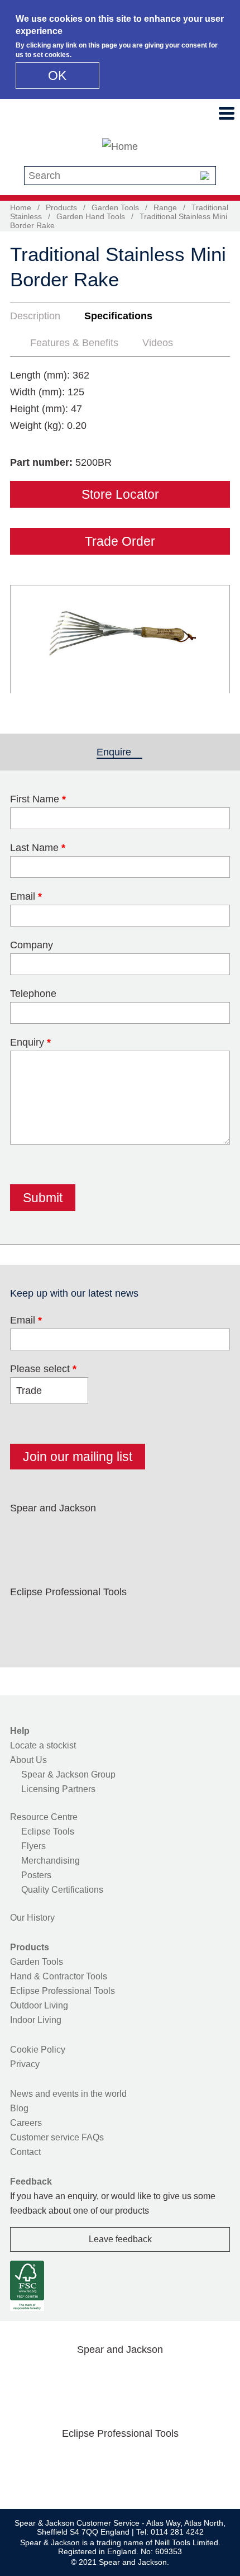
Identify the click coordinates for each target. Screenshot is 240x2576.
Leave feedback (120, 2239)
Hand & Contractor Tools (59, 1976)
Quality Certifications (62, 1890)
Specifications (118, 316)
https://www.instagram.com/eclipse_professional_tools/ (97, 1618)
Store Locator (120, 494)
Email (26, 1320)
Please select (43, 1369)
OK (57, 75)
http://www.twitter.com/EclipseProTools (62, 1618)
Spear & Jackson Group (68, 1774)
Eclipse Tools (48, 1831)
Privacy (25, 2064)
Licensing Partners (58, 1789)
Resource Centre (44, 1817)
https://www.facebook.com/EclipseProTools (26, 1618)
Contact (25, 2152)
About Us (28, 1760)
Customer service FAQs (57, 2137)
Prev (29, 639)
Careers (26, 2123)
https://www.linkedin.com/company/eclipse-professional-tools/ (133, 1618)
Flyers (33, 1846)
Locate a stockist (43, 1745)
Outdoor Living (39, 2005)
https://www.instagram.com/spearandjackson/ (97, 1534)
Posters (36, 1875)
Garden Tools (115, 207)
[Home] (120, 146)
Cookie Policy (38, 2050)
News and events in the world (68, 2094)
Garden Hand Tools (91, 216)
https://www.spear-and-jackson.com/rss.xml (204, 1534)
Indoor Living (36, 2020)
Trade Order (120, 541)
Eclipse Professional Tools (63, 1991)
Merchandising (51, 1861)
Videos (158, 343)
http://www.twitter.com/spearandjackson (62, 1534)
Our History (32, 1918)
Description (35, 316)
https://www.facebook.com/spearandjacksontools (26, 1534)
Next (215, 639)
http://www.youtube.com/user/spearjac (169, 1534)
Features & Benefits (74, 343)
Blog (19, 2108)
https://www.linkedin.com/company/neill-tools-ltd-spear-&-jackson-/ (133, 1534)
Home (21, 207)
